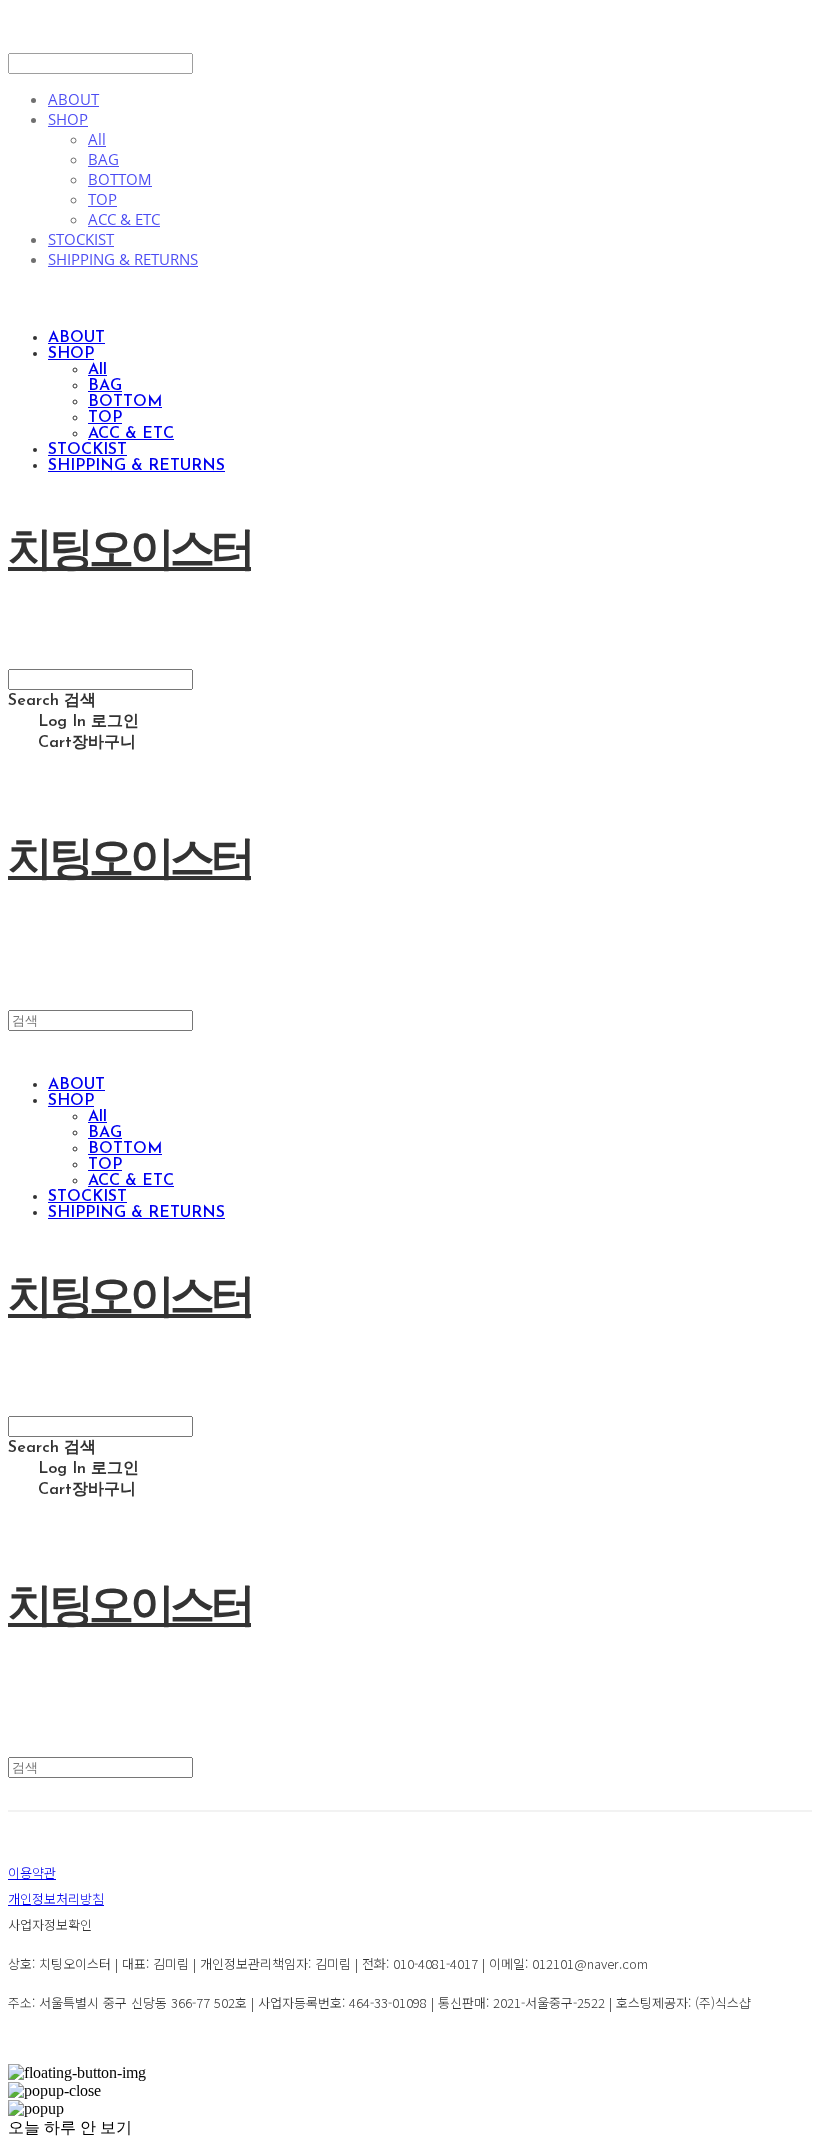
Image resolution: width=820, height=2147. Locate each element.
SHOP (68, 119)
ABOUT (73, 99)
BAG (103, 159)
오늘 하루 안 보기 (70, 2127)
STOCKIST (81, 239)
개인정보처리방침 (56, 1898)
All (97, 139)
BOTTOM (120, 179)
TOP (102, 199)
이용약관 (32, 1872)
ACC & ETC (124, 219)
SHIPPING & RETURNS (123, 259)
